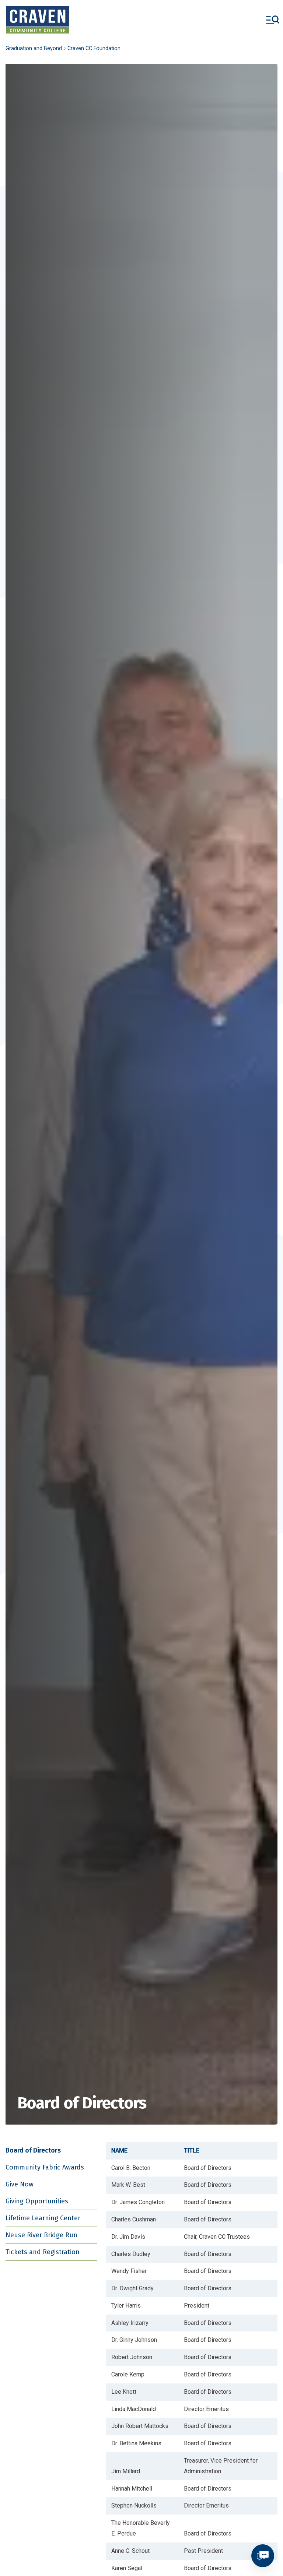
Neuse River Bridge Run (41, 2235)
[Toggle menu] (273, 20)
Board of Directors (33, 2150)
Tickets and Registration (43, 2252)
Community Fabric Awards (45, 2167)
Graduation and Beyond (34, 48)
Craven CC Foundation (94, 48)
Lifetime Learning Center (43, 2218)
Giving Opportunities (37, 2201)
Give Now (20, 2184)
